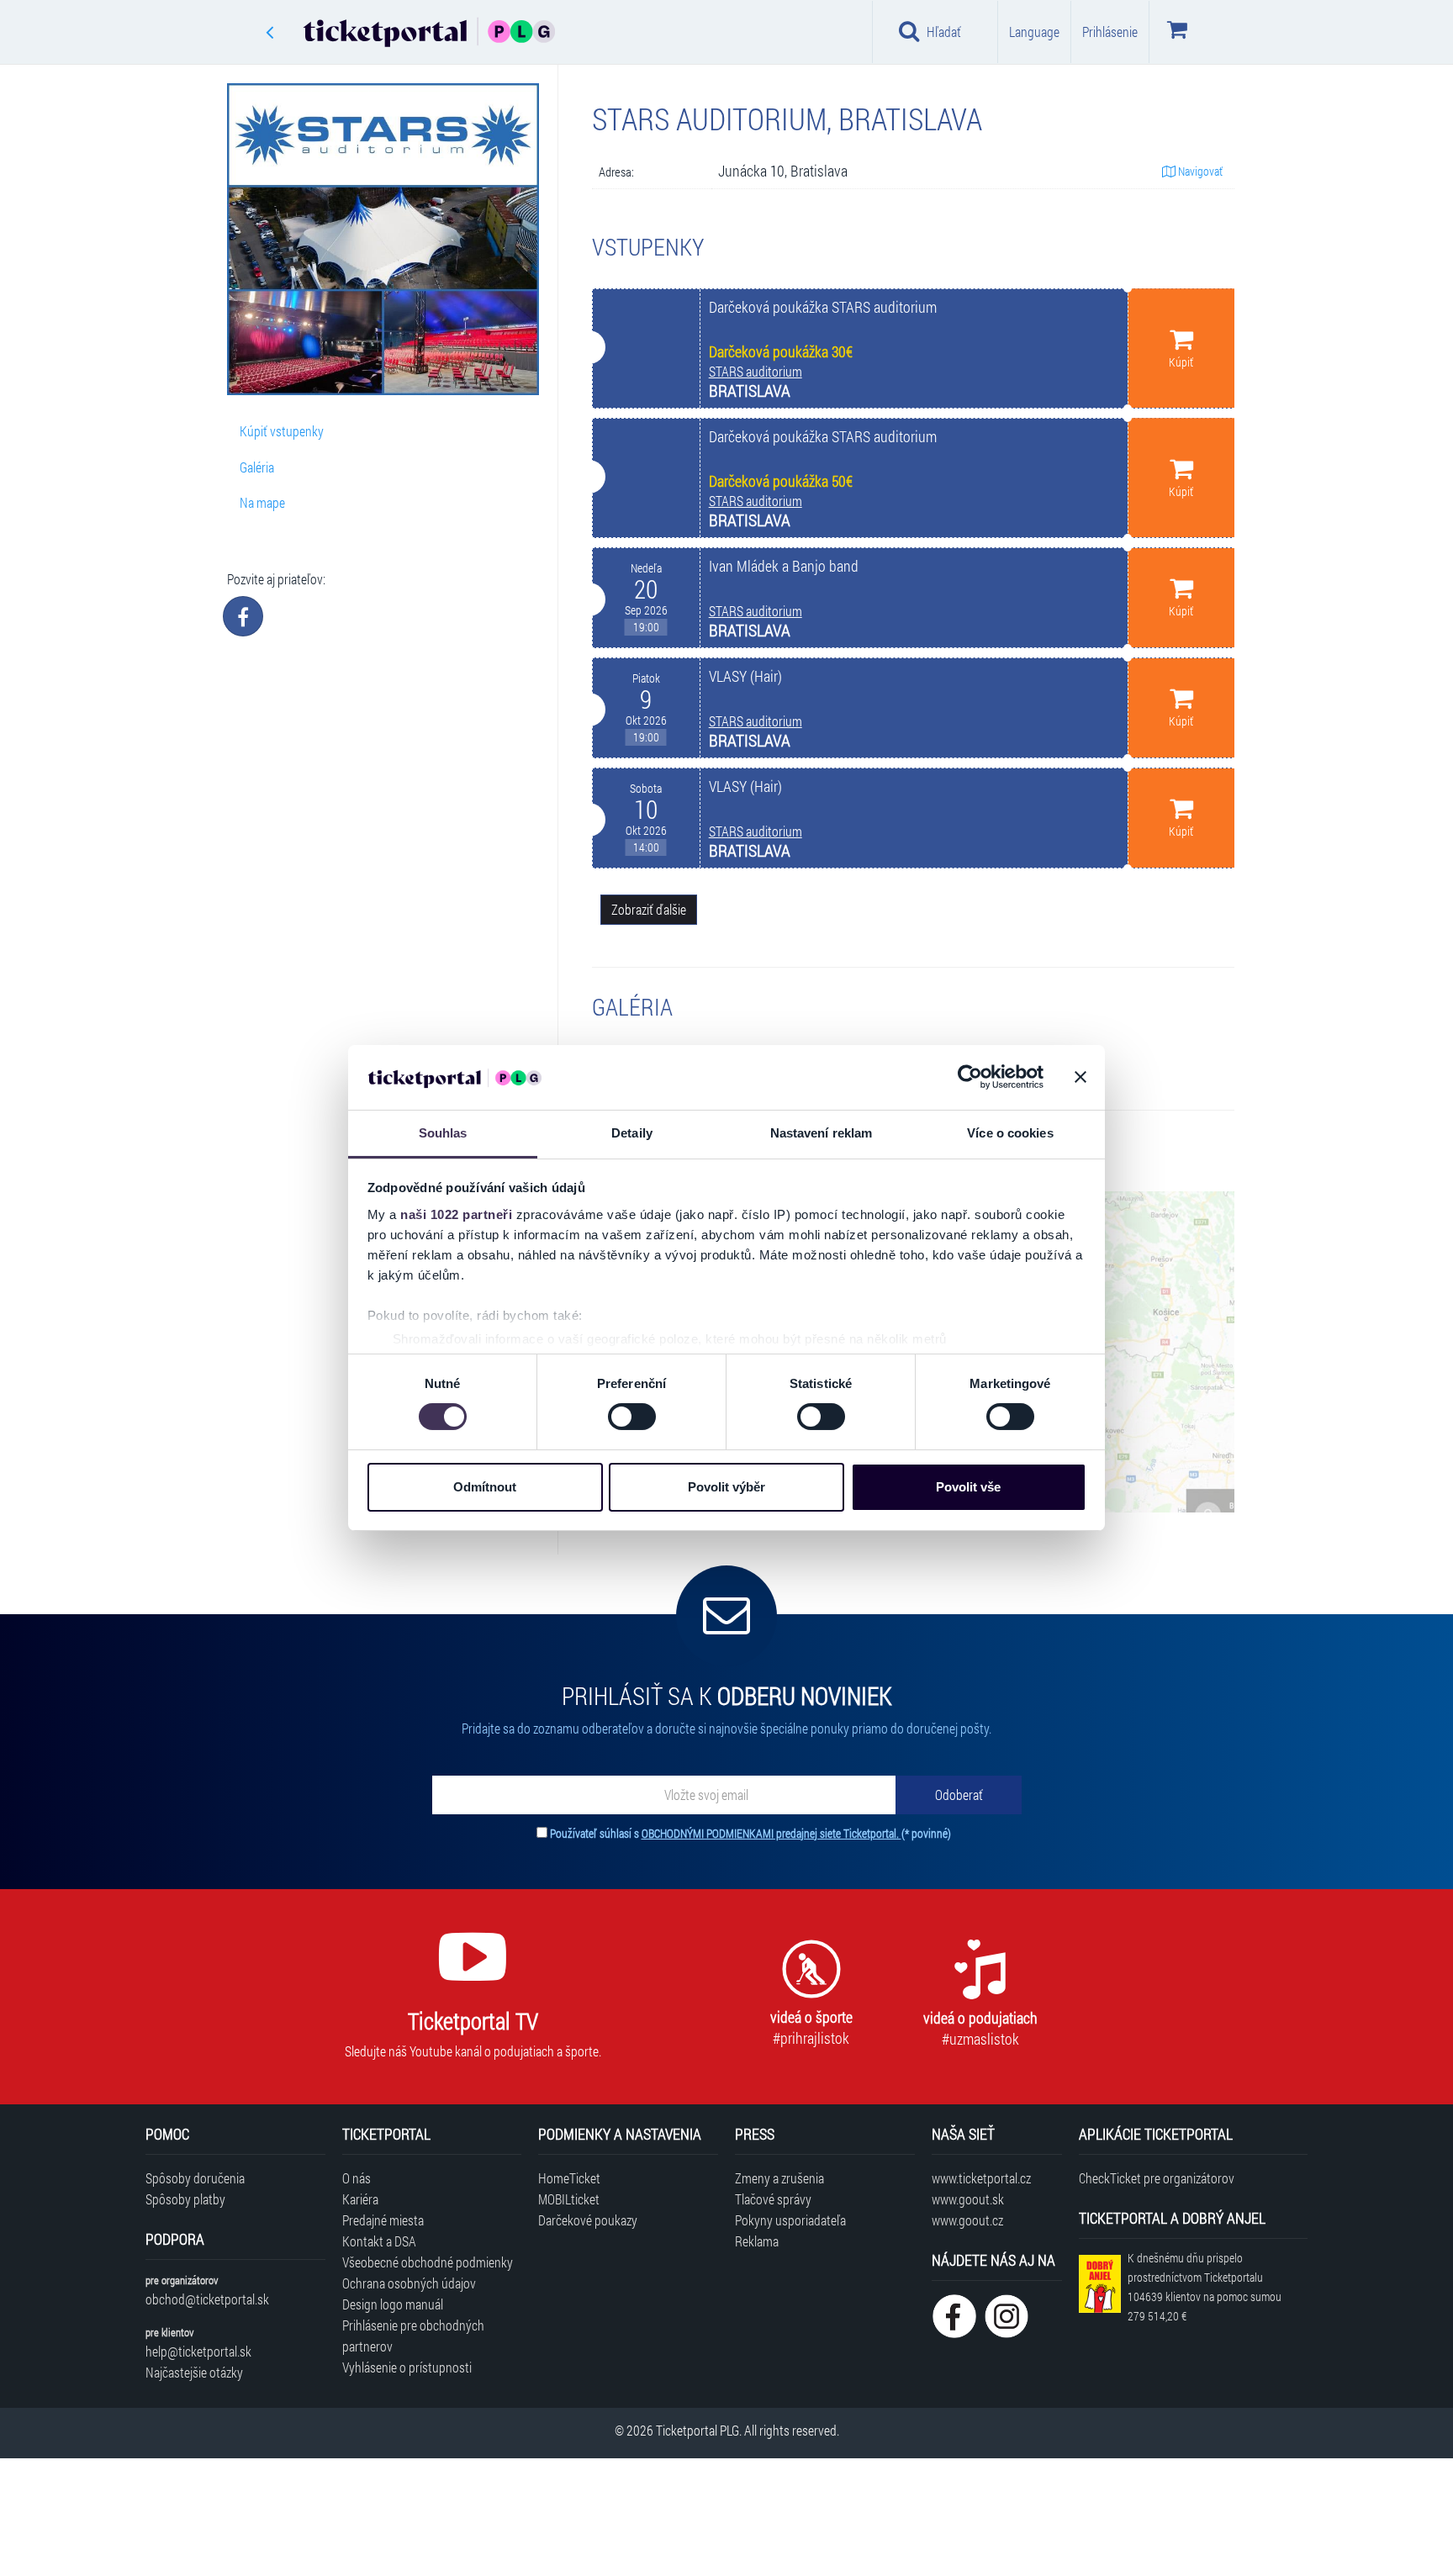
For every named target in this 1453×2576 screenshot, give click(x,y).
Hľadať (944, 32)
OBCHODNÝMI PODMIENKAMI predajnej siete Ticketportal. (771, 1833)
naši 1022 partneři (456, 1214)
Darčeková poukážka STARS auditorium (823, 307)
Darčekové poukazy (588, 2220)
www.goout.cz (967, 2220)
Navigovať (1199, 171)
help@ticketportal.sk (198, 2351)
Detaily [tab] (632, 1133)
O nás (357, 2178)
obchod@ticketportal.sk (207, 2299)
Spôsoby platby (185, 2199)
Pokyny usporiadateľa (790, 2220)
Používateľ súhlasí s (750, 1833)
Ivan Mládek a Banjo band (784, 566)
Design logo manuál (393, 2304)
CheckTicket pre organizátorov (1157, 2178)
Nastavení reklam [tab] (822, 1133)
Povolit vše (968, 1487)
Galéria (257, 467)
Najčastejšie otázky (194, 2372)
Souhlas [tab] (443, 1133)
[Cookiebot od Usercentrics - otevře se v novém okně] (970, 1077)
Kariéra (360, 2199)
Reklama (757, 2241)
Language (1034, 32)
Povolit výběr (726, 1487)
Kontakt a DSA (379, 2241)
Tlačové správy (773, 2199)
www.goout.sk (968, 2199)
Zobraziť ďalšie (649, 909)
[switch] (632, 1417)
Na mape (262, 502)
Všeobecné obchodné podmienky (428, 2262)
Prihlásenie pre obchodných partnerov (413, 2336)
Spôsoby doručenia (195, 2178)
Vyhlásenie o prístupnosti (407, 2367)
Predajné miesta (383, 2220)
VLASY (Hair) (745, 676)
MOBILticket (569, 2199)
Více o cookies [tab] (1010, 1133)
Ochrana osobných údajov (409, 2283)
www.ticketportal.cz (981, 2178)
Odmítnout (485, 1487)
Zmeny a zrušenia (779, 2178)
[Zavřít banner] (1081, 1077)
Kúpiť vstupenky (282, 431)
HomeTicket (569, 2178)
